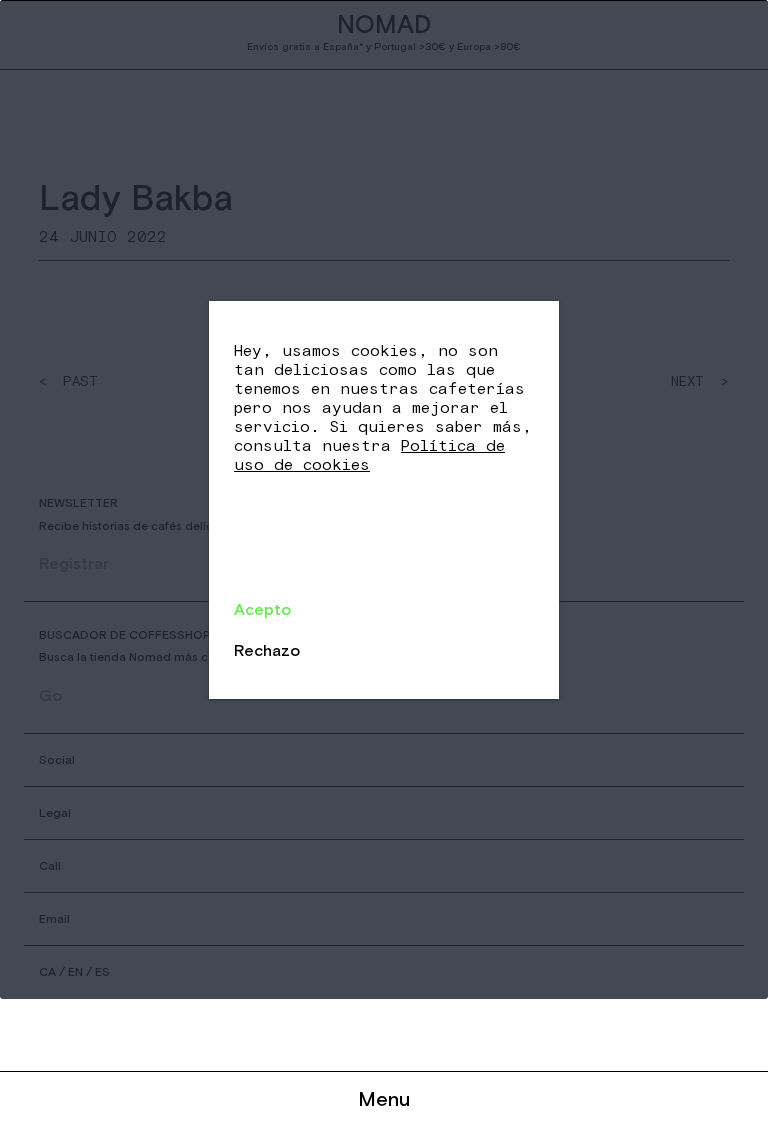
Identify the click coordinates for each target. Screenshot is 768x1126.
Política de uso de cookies (369, 455)
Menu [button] (384, 1098)
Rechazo (267, 650)
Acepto (262, 609)
